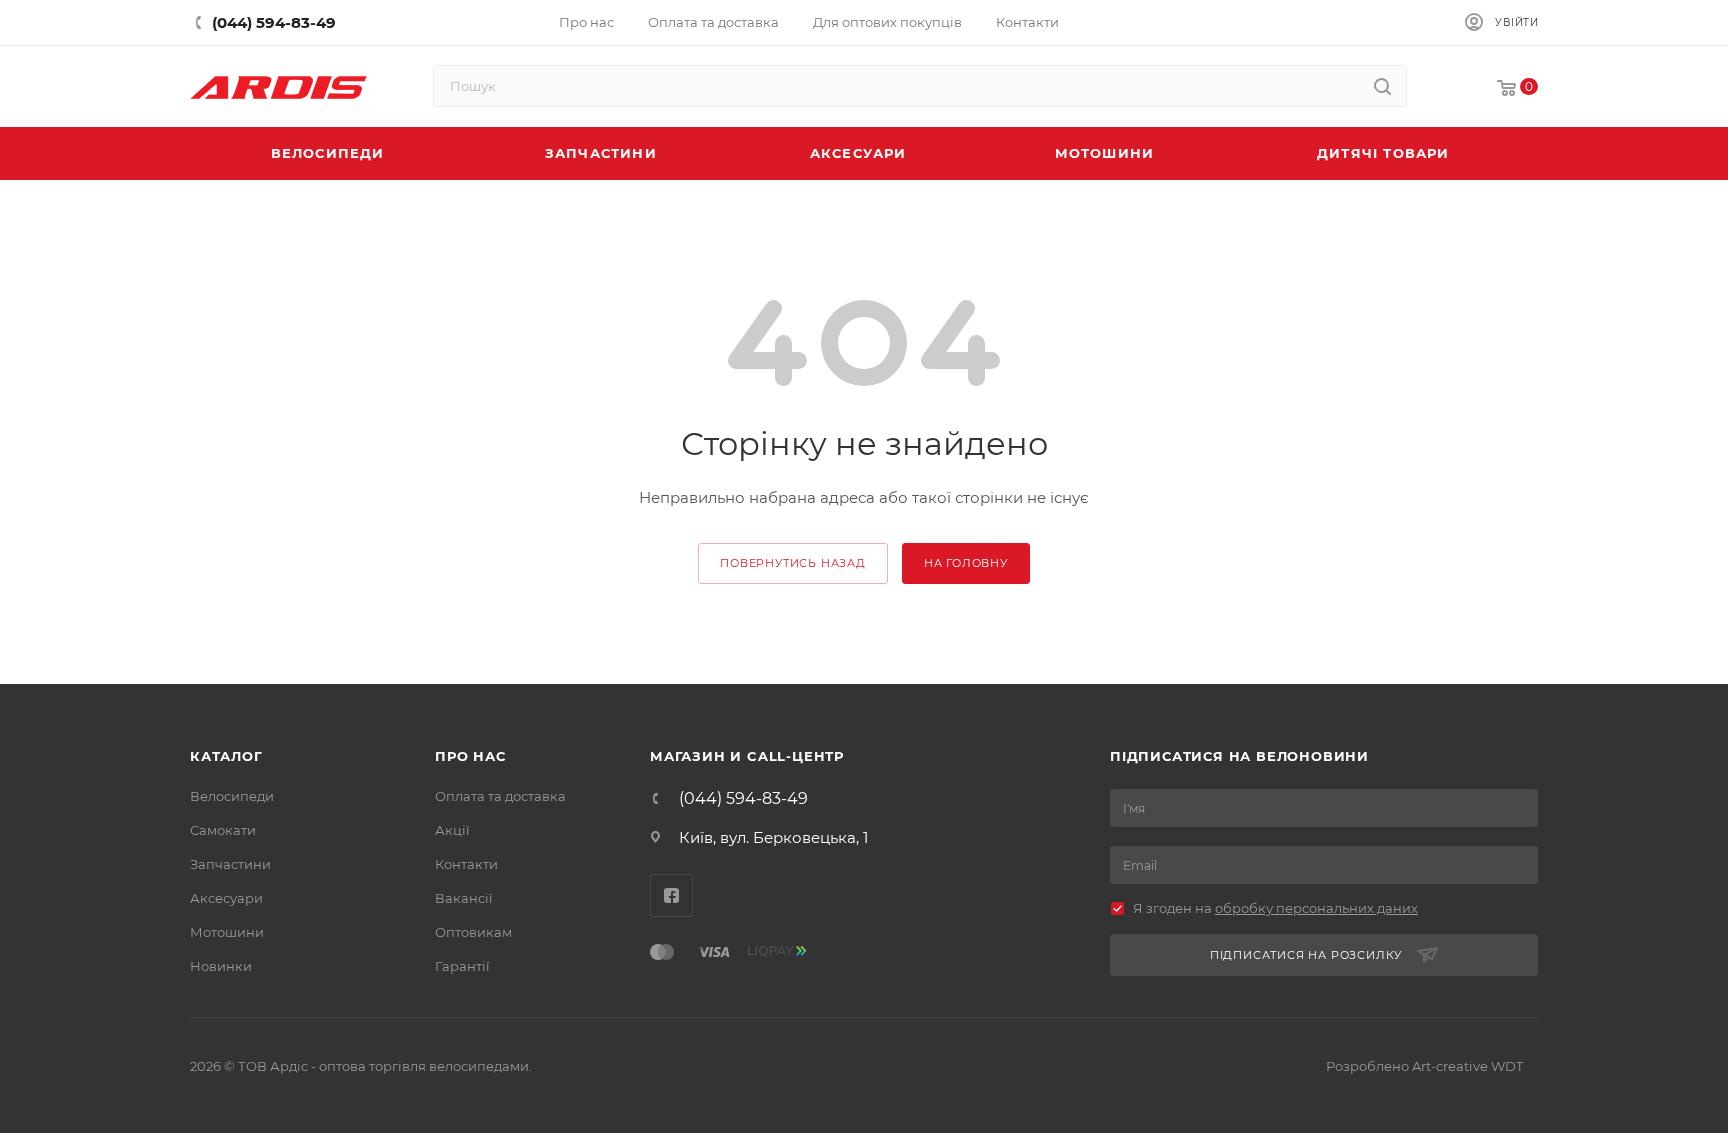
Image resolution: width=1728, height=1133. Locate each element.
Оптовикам (473, 932)
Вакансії (464, 898)
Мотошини (227, 932)
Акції (452, 830)
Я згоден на (1275, 908)
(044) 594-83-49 (743, 799)
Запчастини (230, 864)
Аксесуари (226, 898)
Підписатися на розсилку (1306, 955)
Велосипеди (232, 796)
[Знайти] (1382, 86)
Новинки (221, 966)
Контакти (466, 864)
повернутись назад (793, 563)
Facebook (671, 895)
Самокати (223, 830)
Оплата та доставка (500, 796)
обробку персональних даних (1316, 908)
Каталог (226, 756)
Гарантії (462, 966)
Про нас (470, 756)
